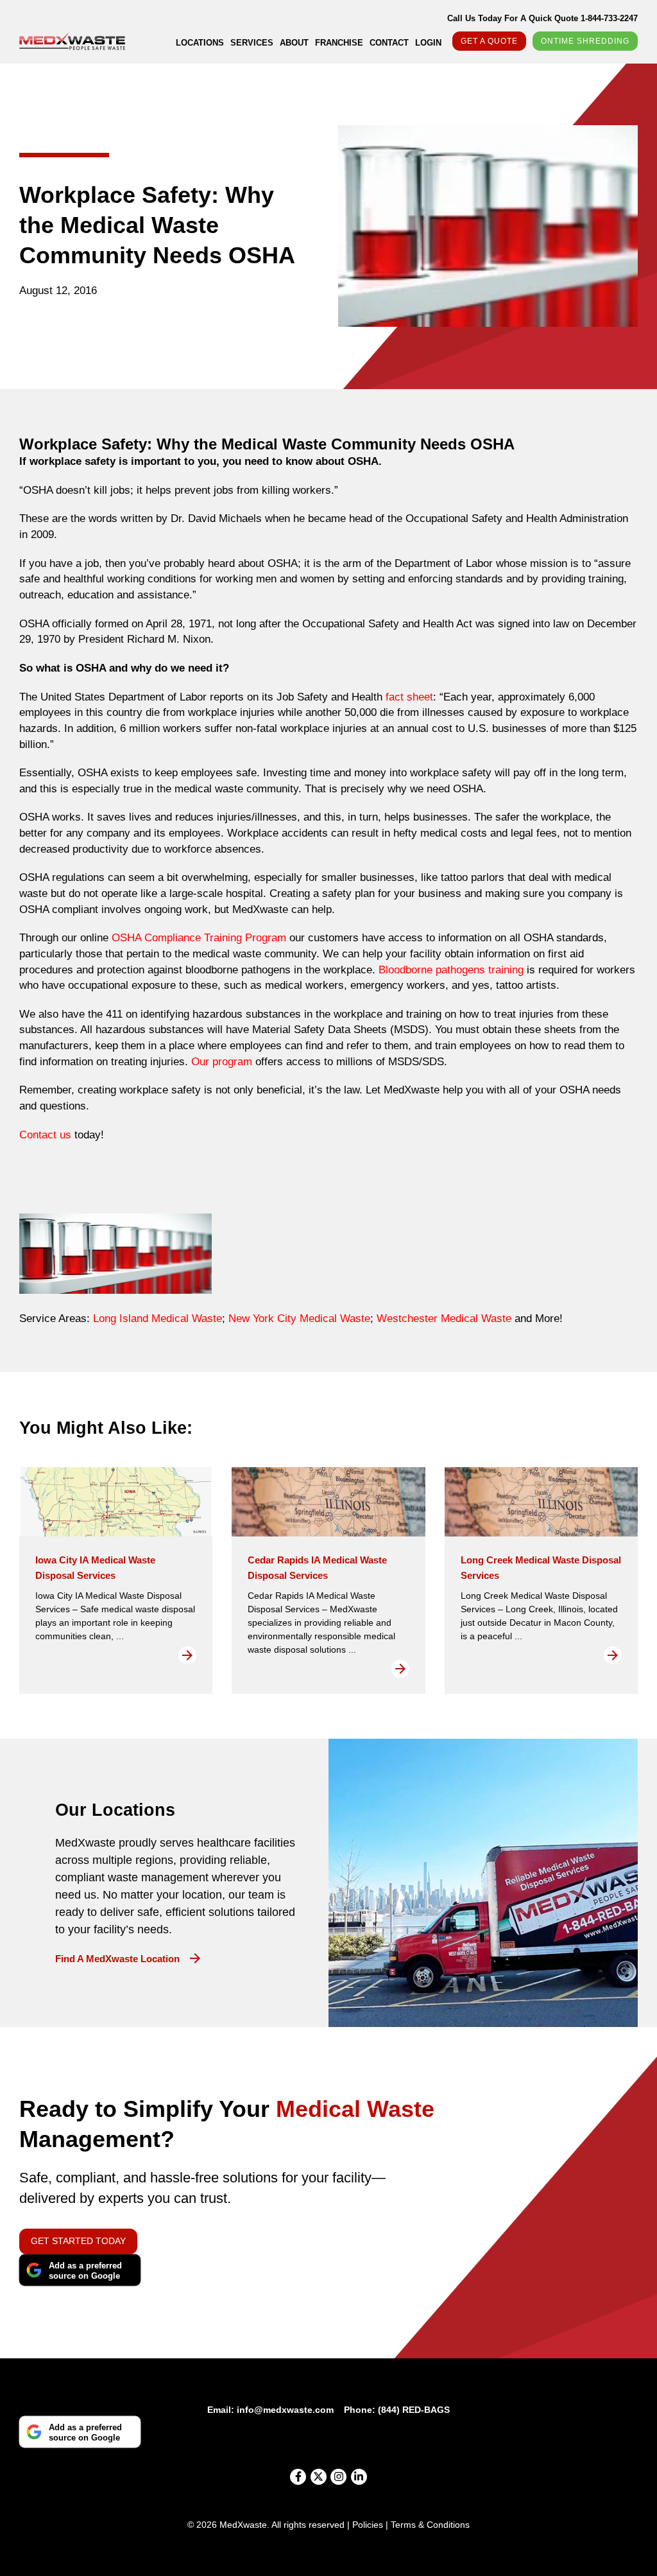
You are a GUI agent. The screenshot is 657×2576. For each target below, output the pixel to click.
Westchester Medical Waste (444, 1318)
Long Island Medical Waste (158, 1318)
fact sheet (409, 697)
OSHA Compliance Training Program (201, 938)
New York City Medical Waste (299, 1318)
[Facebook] (298, 2477)
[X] (319, 2477)
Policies (368, 2525)
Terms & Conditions (430, 2525)
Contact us (45, 1135)
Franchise (339, 43)
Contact (389, 43)
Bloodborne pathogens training (451, 970)
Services (252, 43)
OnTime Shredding (585, 41)
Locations (200, 43)
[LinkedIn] (359, 2477)
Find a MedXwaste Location (117, 1959)
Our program (222, 1062)
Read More (187, 1655)
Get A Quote (489, 41)
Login (428, 43)
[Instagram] (338, 2477)
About (294, 43)
